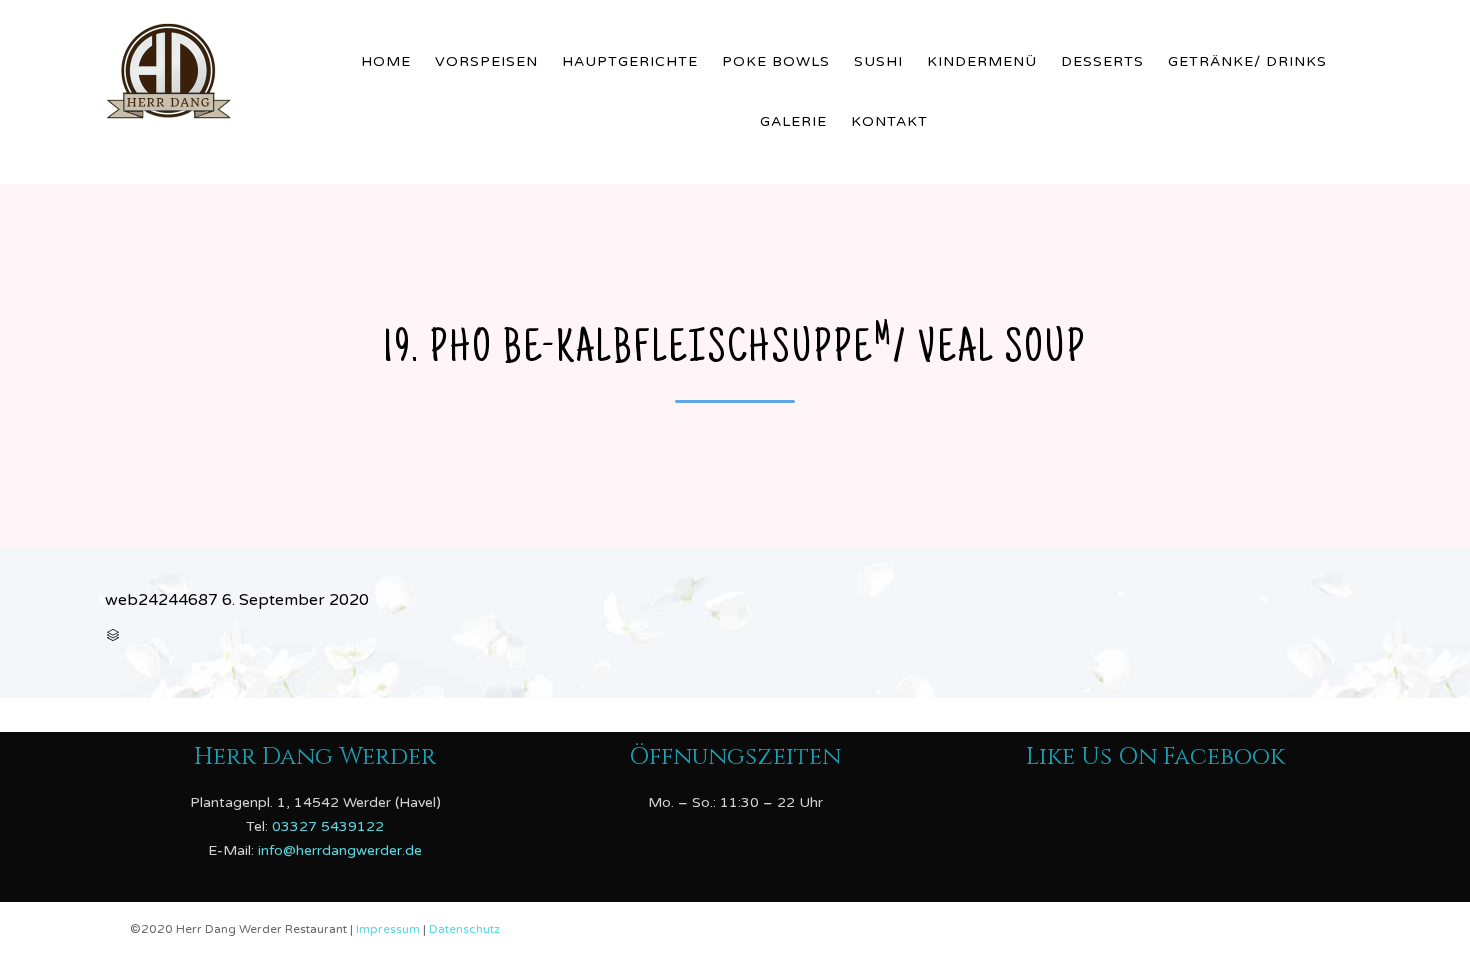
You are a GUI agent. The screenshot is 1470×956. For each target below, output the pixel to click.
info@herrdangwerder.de (340, 849)
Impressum (389, 929)
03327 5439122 (328, 825)
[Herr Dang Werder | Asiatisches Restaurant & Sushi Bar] (215, 67)
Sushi (878, 61)
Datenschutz (464, 929)
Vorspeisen (486, 61)
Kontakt (889, 121)
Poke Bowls (776, 61)
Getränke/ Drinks (1247, 61)
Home (386, 61)
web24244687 (161, 600)
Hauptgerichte (630, 61)
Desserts (1102, 61)
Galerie (793, 121)
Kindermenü (982, 61)
